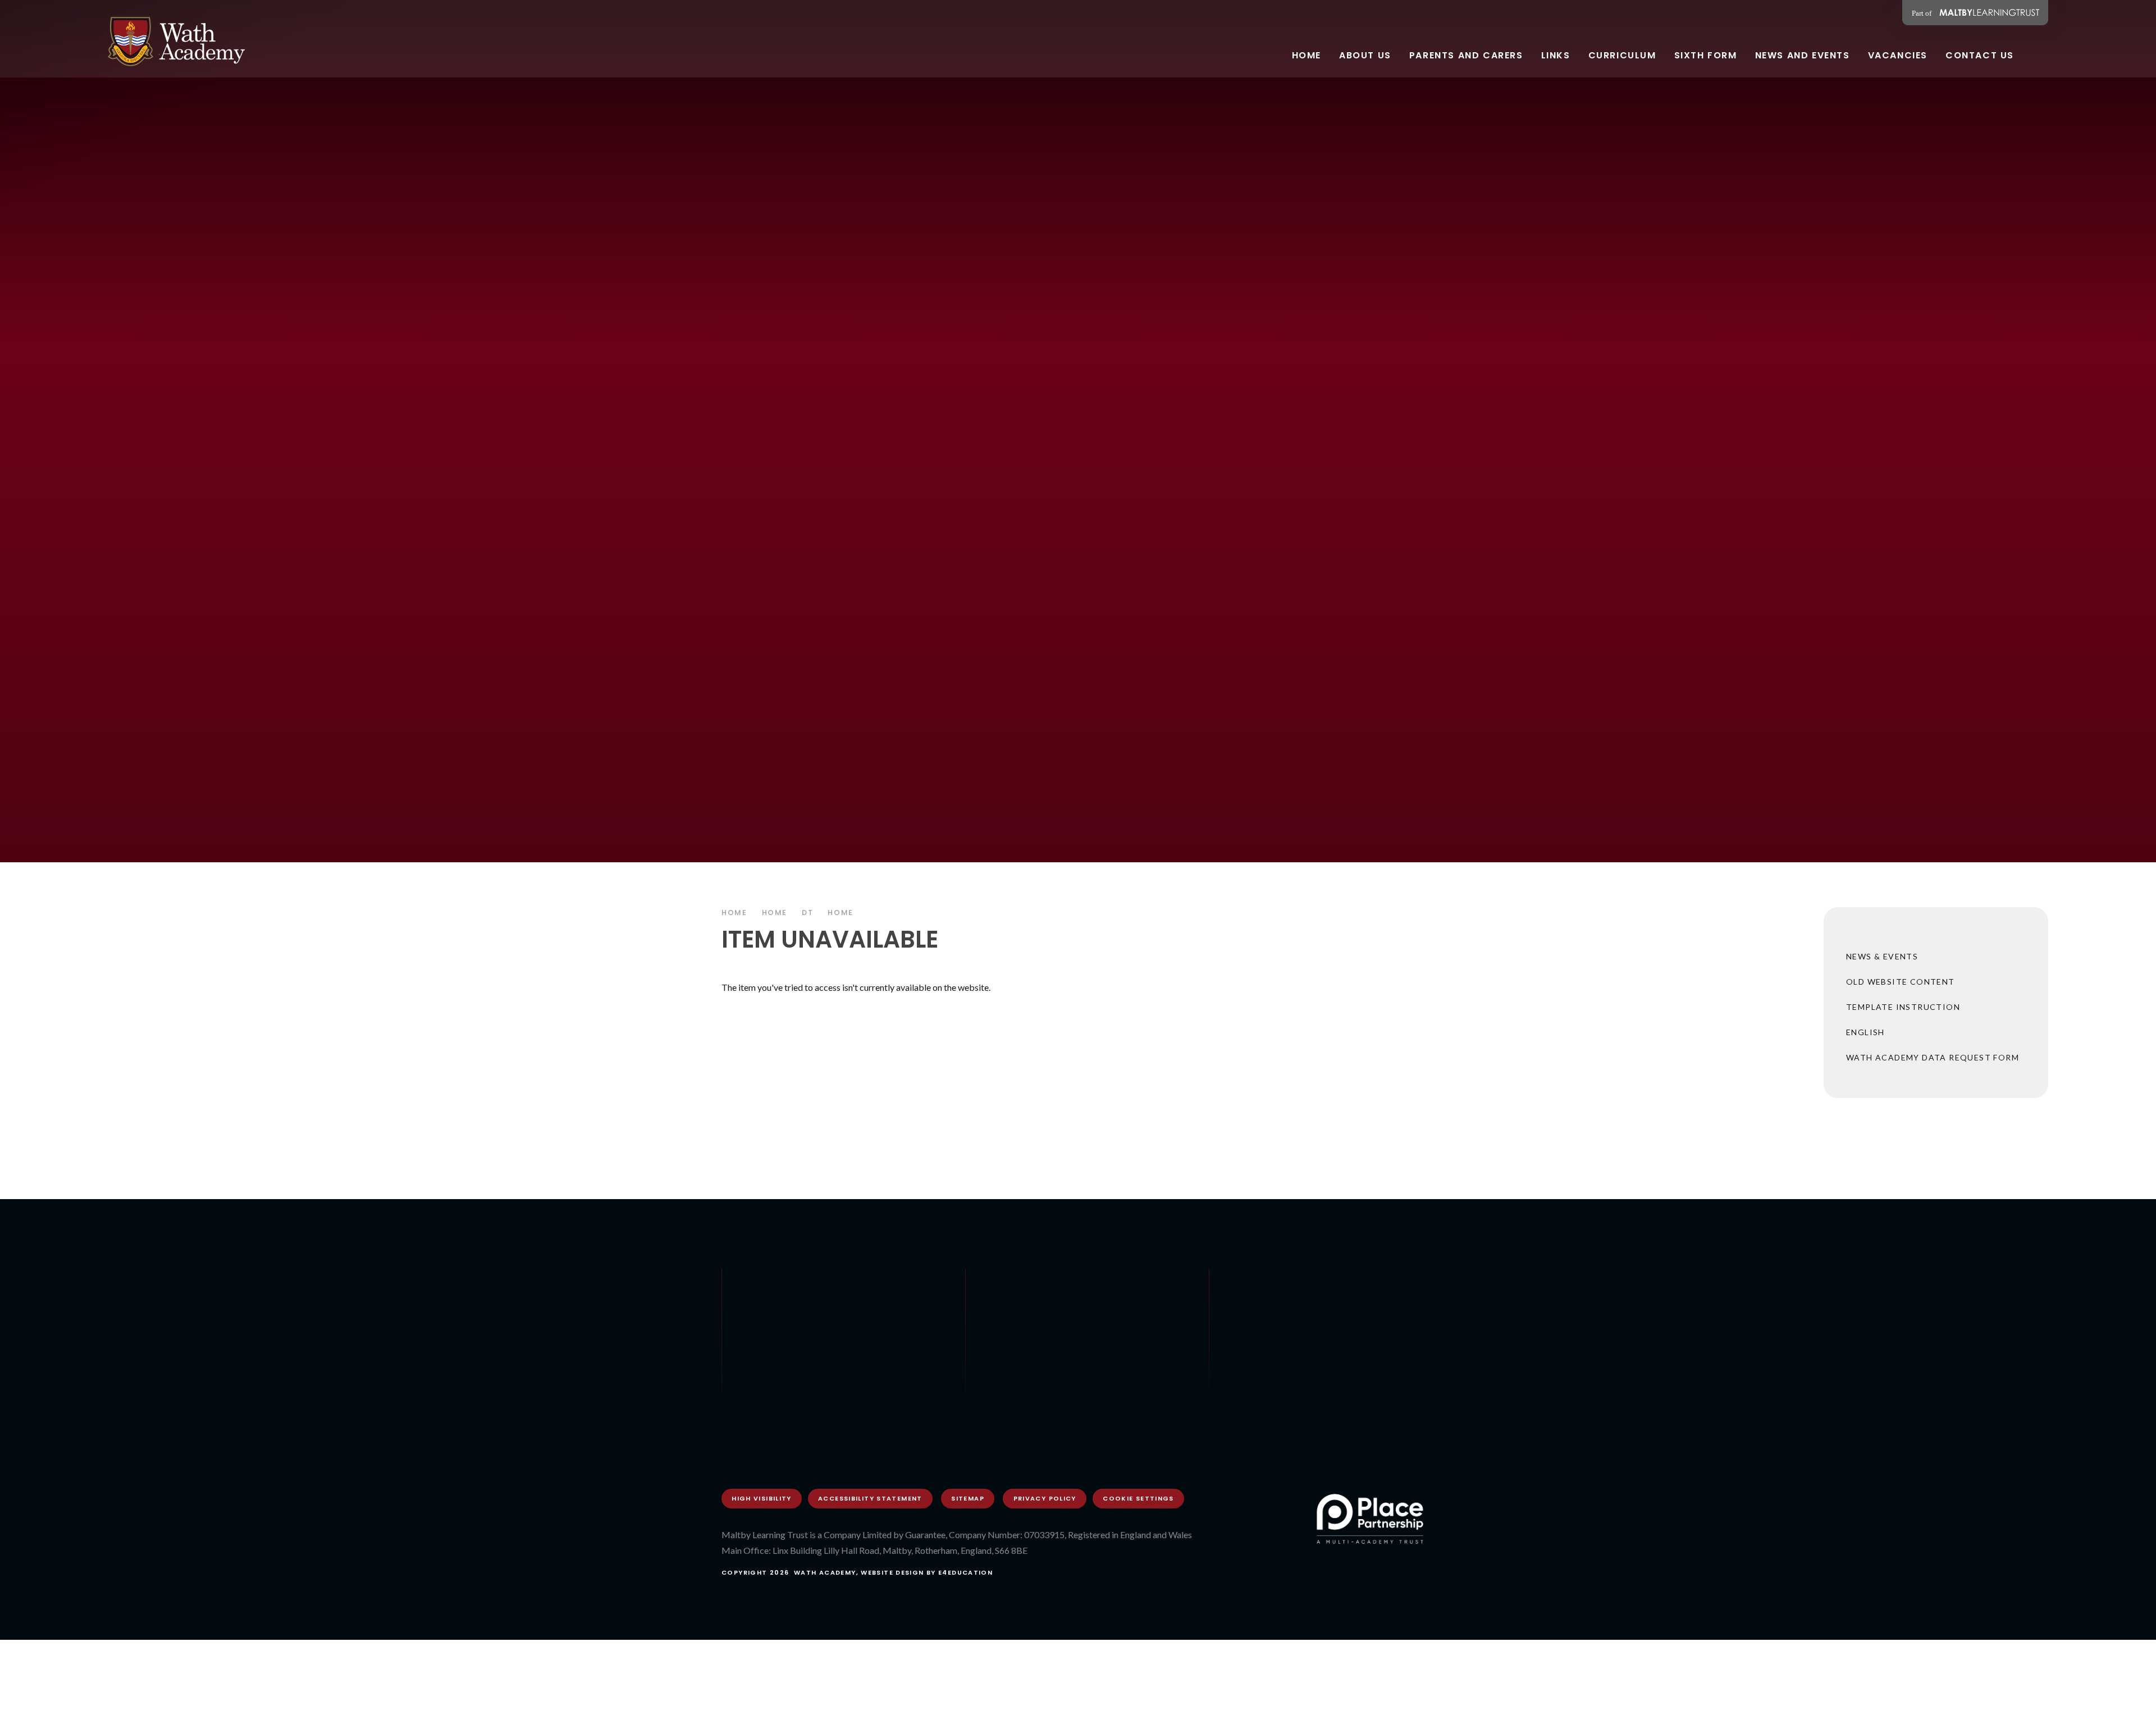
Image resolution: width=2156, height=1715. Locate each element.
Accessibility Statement (870, 1498)
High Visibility (762, 1498)
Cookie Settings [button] (1138, 1498)
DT (807, 913)
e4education (965, 1572)
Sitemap (968, 1498)
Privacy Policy (1045, 1498)
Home (734, 913)
